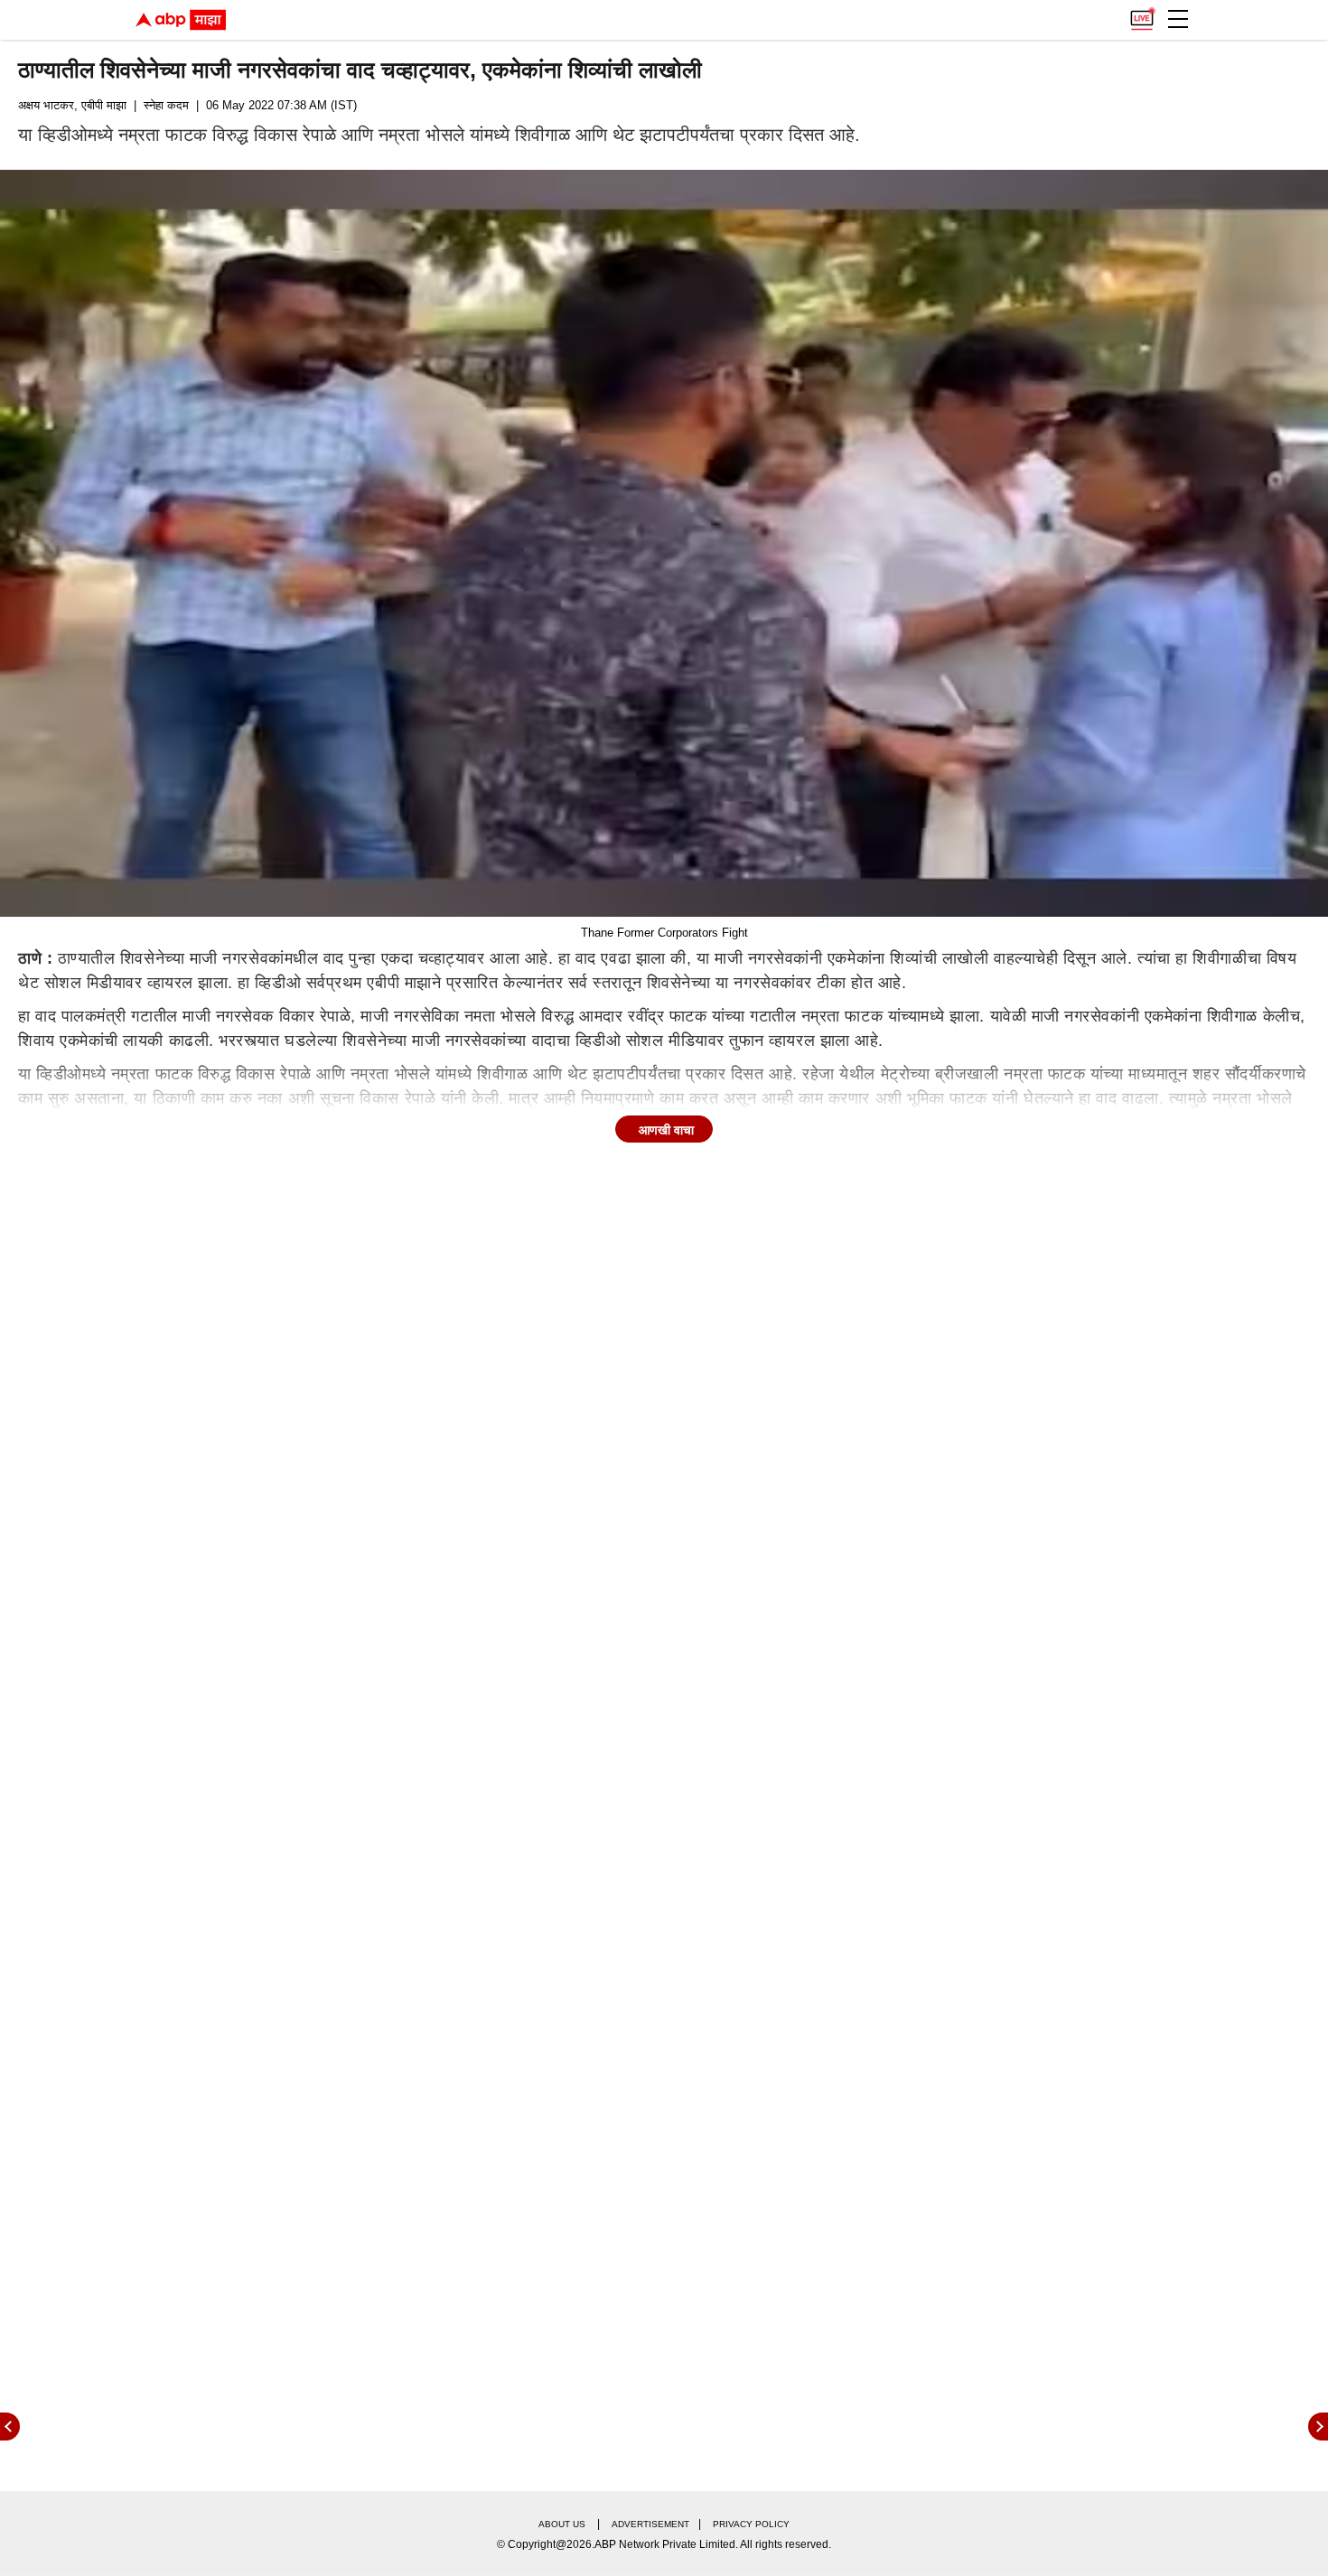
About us (562, 2524)
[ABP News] (1318, 2427)
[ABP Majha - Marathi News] (181, 20)
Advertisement (650, 2524)
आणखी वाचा (666, 1130)
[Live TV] (1142, 14)
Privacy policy (751, 2524)
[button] (1178, 19)
